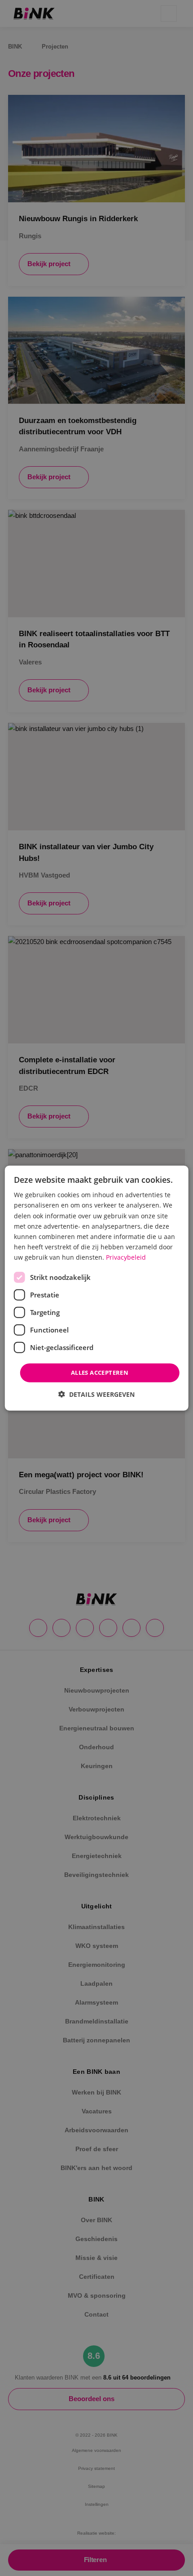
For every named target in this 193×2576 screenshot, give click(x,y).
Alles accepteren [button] (100, 1373)
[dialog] (97, 1288)
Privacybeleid (126, 1257)
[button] (96, 1394)
